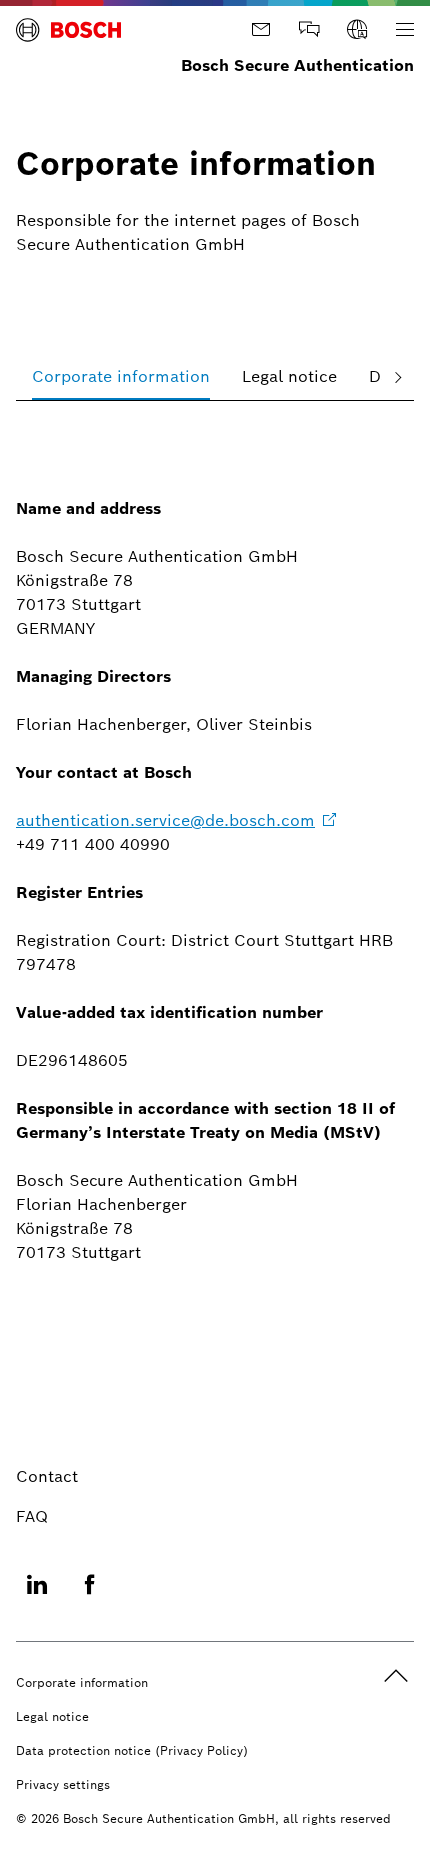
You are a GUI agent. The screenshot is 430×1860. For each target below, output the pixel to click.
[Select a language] (357, 30)
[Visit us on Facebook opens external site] (90, 1596)
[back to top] (396, 1676)
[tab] (121, 376)
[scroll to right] (398, 376)
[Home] (68, 30)
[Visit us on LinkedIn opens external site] (37, 1596)
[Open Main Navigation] (405, 30)
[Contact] (261, 30)
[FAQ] (309, 30)
